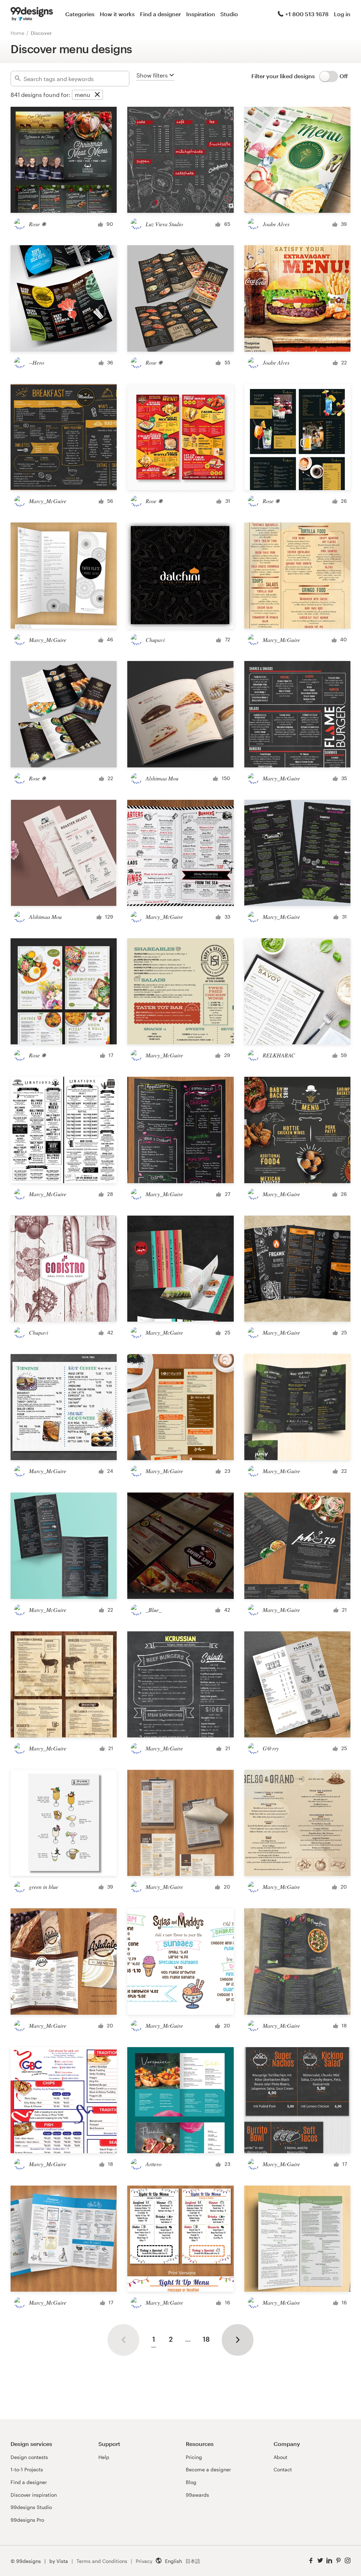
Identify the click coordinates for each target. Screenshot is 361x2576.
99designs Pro (27, 2520)
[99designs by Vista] (32, 14)
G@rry (271, 1748)
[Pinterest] (338, 2561)
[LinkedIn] (329, 2561)
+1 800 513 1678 (307, 14)
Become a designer (208, 2469)
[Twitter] (320, 2561)
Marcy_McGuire (48, 501)
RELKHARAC (279, 1055)
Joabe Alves (276, 224)
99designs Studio (31, 2507)
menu (82, 95)
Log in (342, 14)
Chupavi (155, 640)
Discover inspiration (34, 2495)
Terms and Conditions (102, 2561)
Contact (283, 2469)
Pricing (194, 2457)
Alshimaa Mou (162, 778)
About (280, 2457)
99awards (197, 2495)
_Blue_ (154, 1610)
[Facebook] (311, 2561)
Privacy (144, 2561)
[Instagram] (348, 2561)
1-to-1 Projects (27, 2469)
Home (17, 33)
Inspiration (201, 14)
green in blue (44, 1887)
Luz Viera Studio (164, 224)
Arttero (154, 2164)
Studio (229, 14)
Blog (191, 2482)
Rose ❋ (37, 224)
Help (104, 2457)
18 (206, 2339)
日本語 (193, 2561)
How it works (117, 14)
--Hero (36, 362)
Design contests (29, 2457)
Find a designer (160, 14)
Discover (41, 33)
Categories (80, 14)
